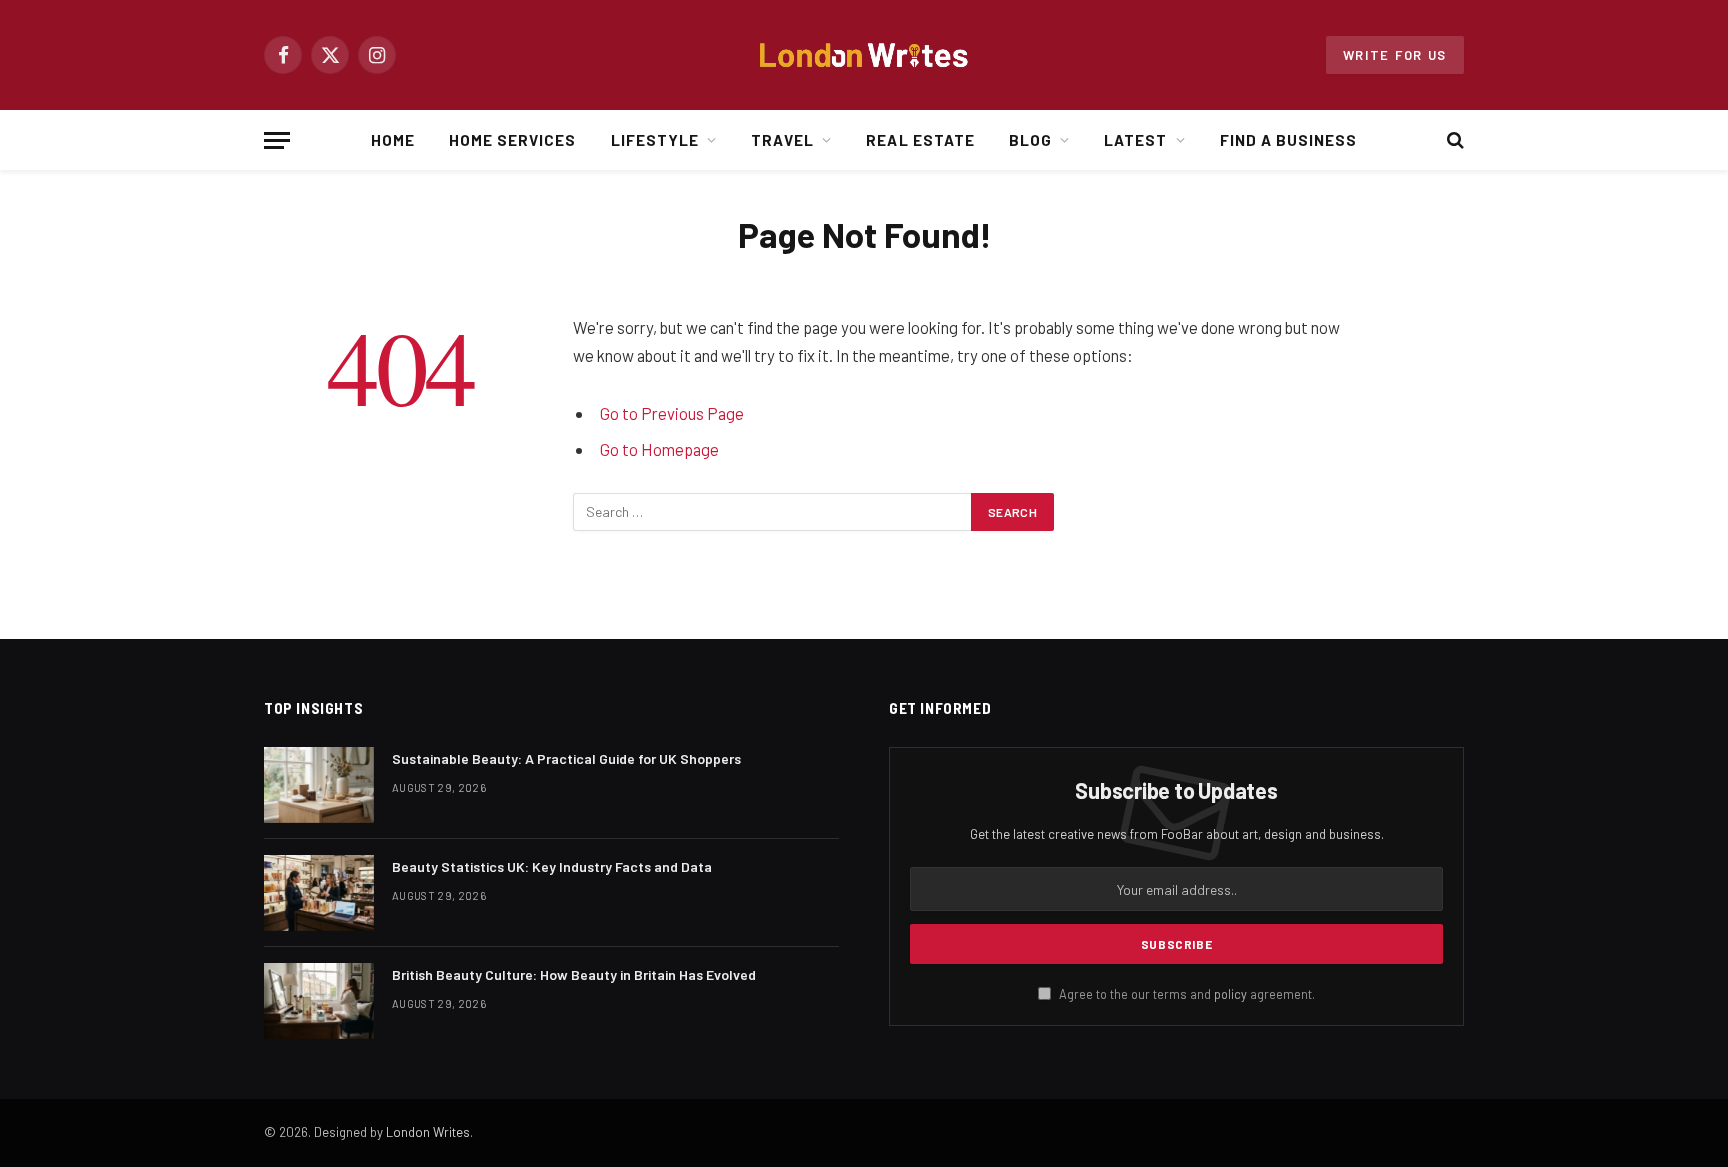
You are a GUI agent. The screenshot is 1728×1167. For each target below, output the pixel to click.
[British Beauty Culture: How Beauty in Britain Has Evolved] (319, 1001)
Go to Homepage (659, 449)
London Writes (428, 1132)
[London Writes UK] (864, 55)
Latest (1135, 140)
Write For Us (1395, 55)
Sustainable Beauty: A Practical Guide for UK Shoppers (566, 758)
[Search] (1453, 140)
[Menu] (277, 140)
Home (393, 140)
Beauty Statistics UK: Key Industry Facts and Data (552, 866)
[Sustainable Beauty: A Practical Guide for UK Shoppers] (319, 785)
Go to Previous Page (672, 413)
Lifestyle (655, 140)
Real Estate (920, 140)
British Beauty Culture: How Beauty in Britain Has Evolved (574, 974)
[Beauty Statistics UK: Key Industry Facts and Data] (319, 893)
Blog (1030, 140)
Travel (782, 140)
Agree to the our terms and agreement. (1185, 994)
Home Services (513, 140)
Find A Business (1289, 140)
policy (1230, 994)
